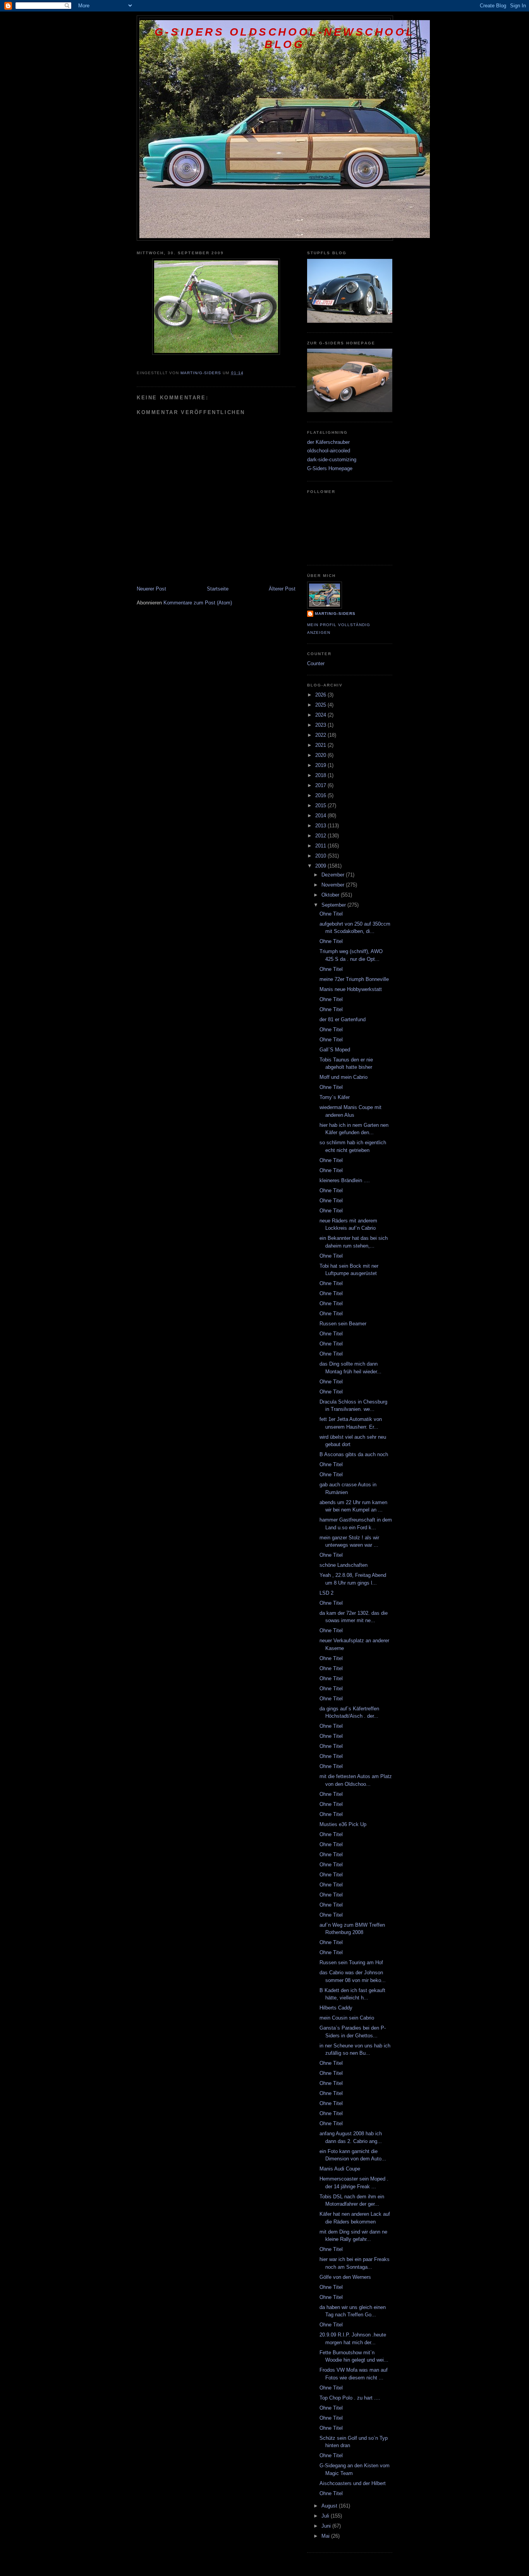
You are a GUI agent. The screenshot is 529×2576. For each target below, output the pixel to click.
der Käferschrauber (328, 442)
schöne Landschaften (344, 1565)
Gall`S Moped (335, 1050)
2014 (321, 816)
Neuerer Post (151, 589)
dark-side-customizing (332, 460)
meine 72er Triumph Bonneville (354, 979)
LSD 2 (326, 1593)
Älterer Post (282, 589)
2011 (321, 846)
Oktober (331, 895)
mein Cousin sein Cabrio (347, 2018)
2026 (321, 695)
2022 (321, 735)
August (330, 2506)
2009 (321, 866)
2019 (321, 765)
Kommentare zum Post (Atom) (198, 603)
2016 (321, 795)
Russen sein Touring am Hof (351, 1962)
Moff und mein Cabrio (344, 1077)
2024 (321, 715)
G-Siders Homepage (330, 468)
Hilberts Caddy (336, 2008)
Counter (316, 663)
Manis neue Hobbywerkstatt (351, 989)
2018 (321, 775)
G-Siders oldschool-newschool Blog (285, 38)
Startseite (218, 589)
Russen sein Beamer (343, 1324)
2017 (321, 785)
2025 (321, 705)
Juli (326, 2516)
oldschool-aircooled (329, 451)
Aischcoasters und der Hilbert (353, 2483)
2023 (321, 725)
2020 (321, 755)
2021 (321, 745)
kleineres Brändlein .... (345, 1180)
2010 (321, 856)
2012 (321, 836)
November (334, 885)
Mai (326, 2536)
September (334, 905)
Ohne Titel (331, 914)
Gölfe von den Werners (345, 2277)
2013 (321, 826)
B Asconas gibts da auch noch (354, 1454)
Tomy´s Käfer (335, 1097)
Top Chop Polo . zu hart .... (350, 2398)
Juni (327, 2526)
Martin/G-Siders (335, 614)
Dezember (334, 875)
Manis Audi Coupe (340, 2169)
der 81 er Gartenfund (343, 1019)
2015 (321, 805)
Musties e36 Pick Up (343, 1824)
